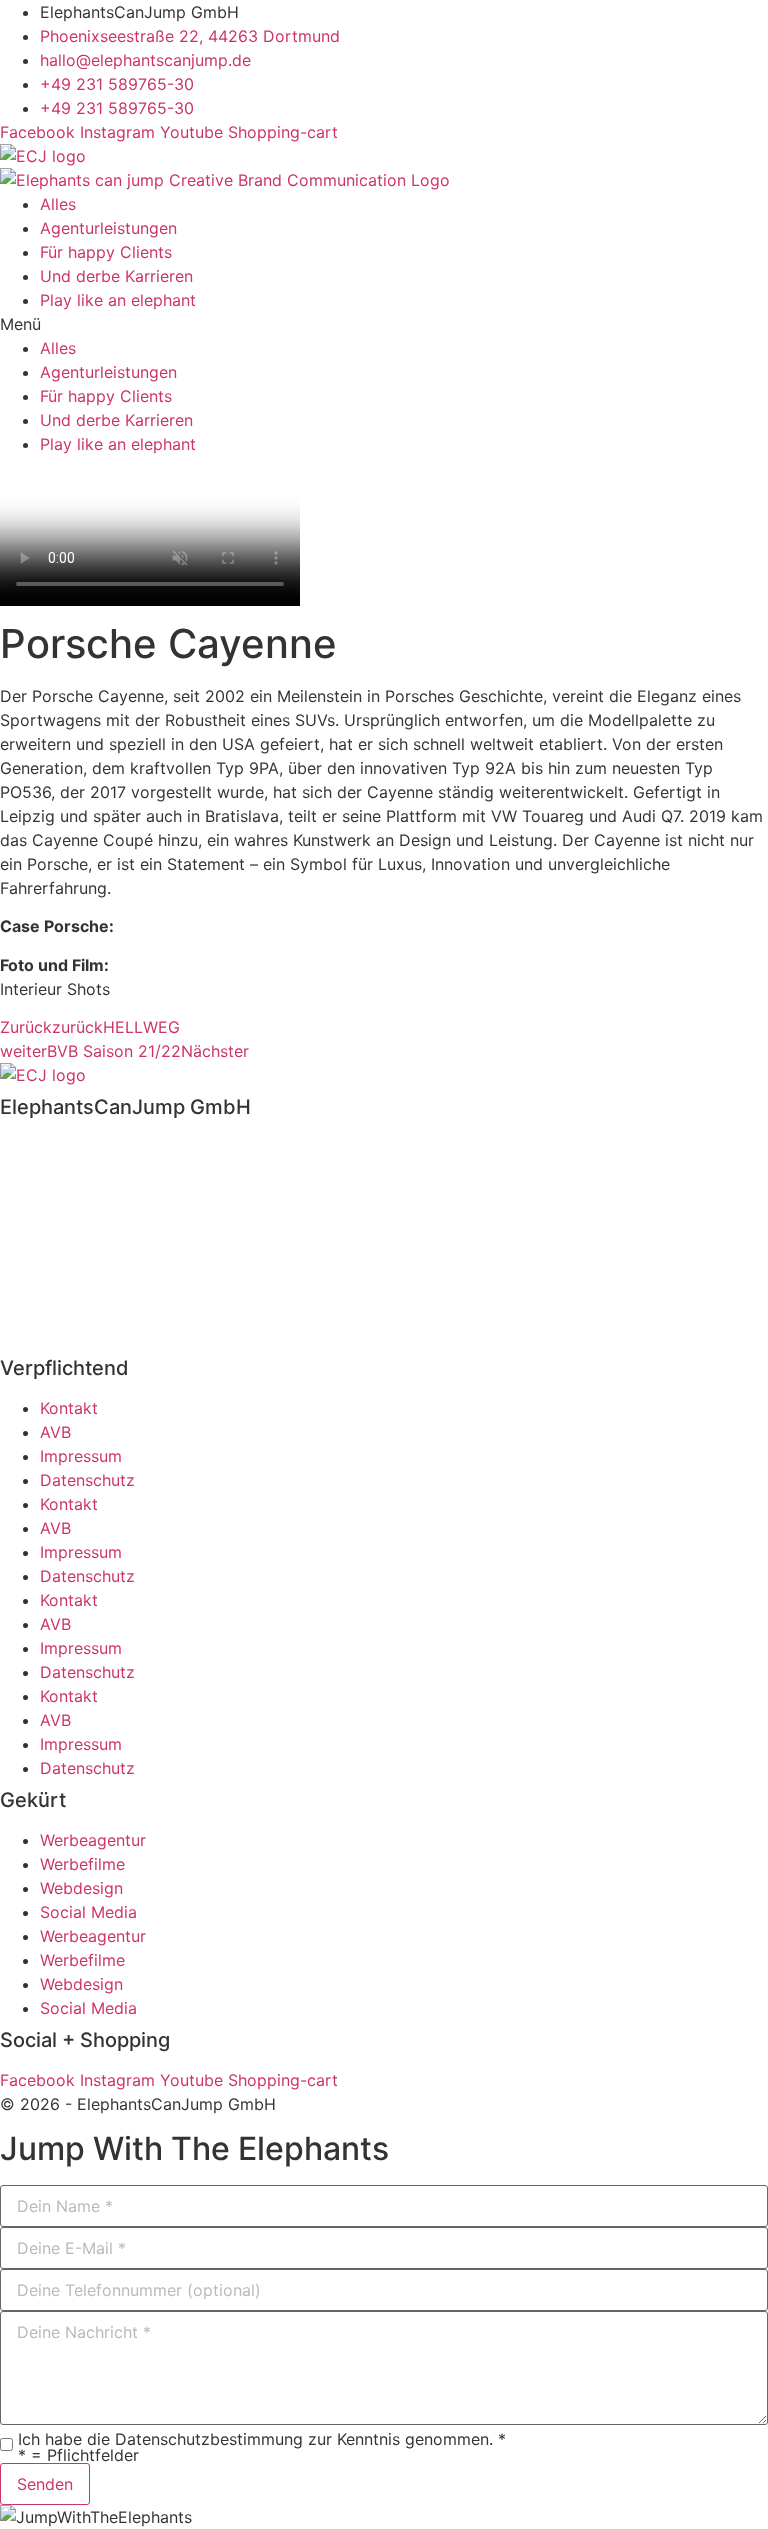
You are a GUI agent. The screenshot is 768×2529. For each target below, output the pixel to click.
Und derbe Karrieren (116, 276)
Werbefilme (82, 1864)
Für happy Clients (106, 252)
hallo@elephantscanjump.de (105, 1219)
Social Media (88, 1912)
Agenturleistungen (108, 228)
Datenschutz (87, 1480)
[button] (384, 324)
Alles (58, 204)
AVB (55, 1432)
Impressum (81, 1456)
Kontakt (69, 1408)
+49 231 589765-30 (77, 1195)
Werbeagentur (93, 1840)
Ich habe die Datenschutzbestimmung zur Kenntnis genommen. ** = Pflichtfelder (262, 2447)
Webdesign (81, 1888)
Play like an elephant (118, 300)
